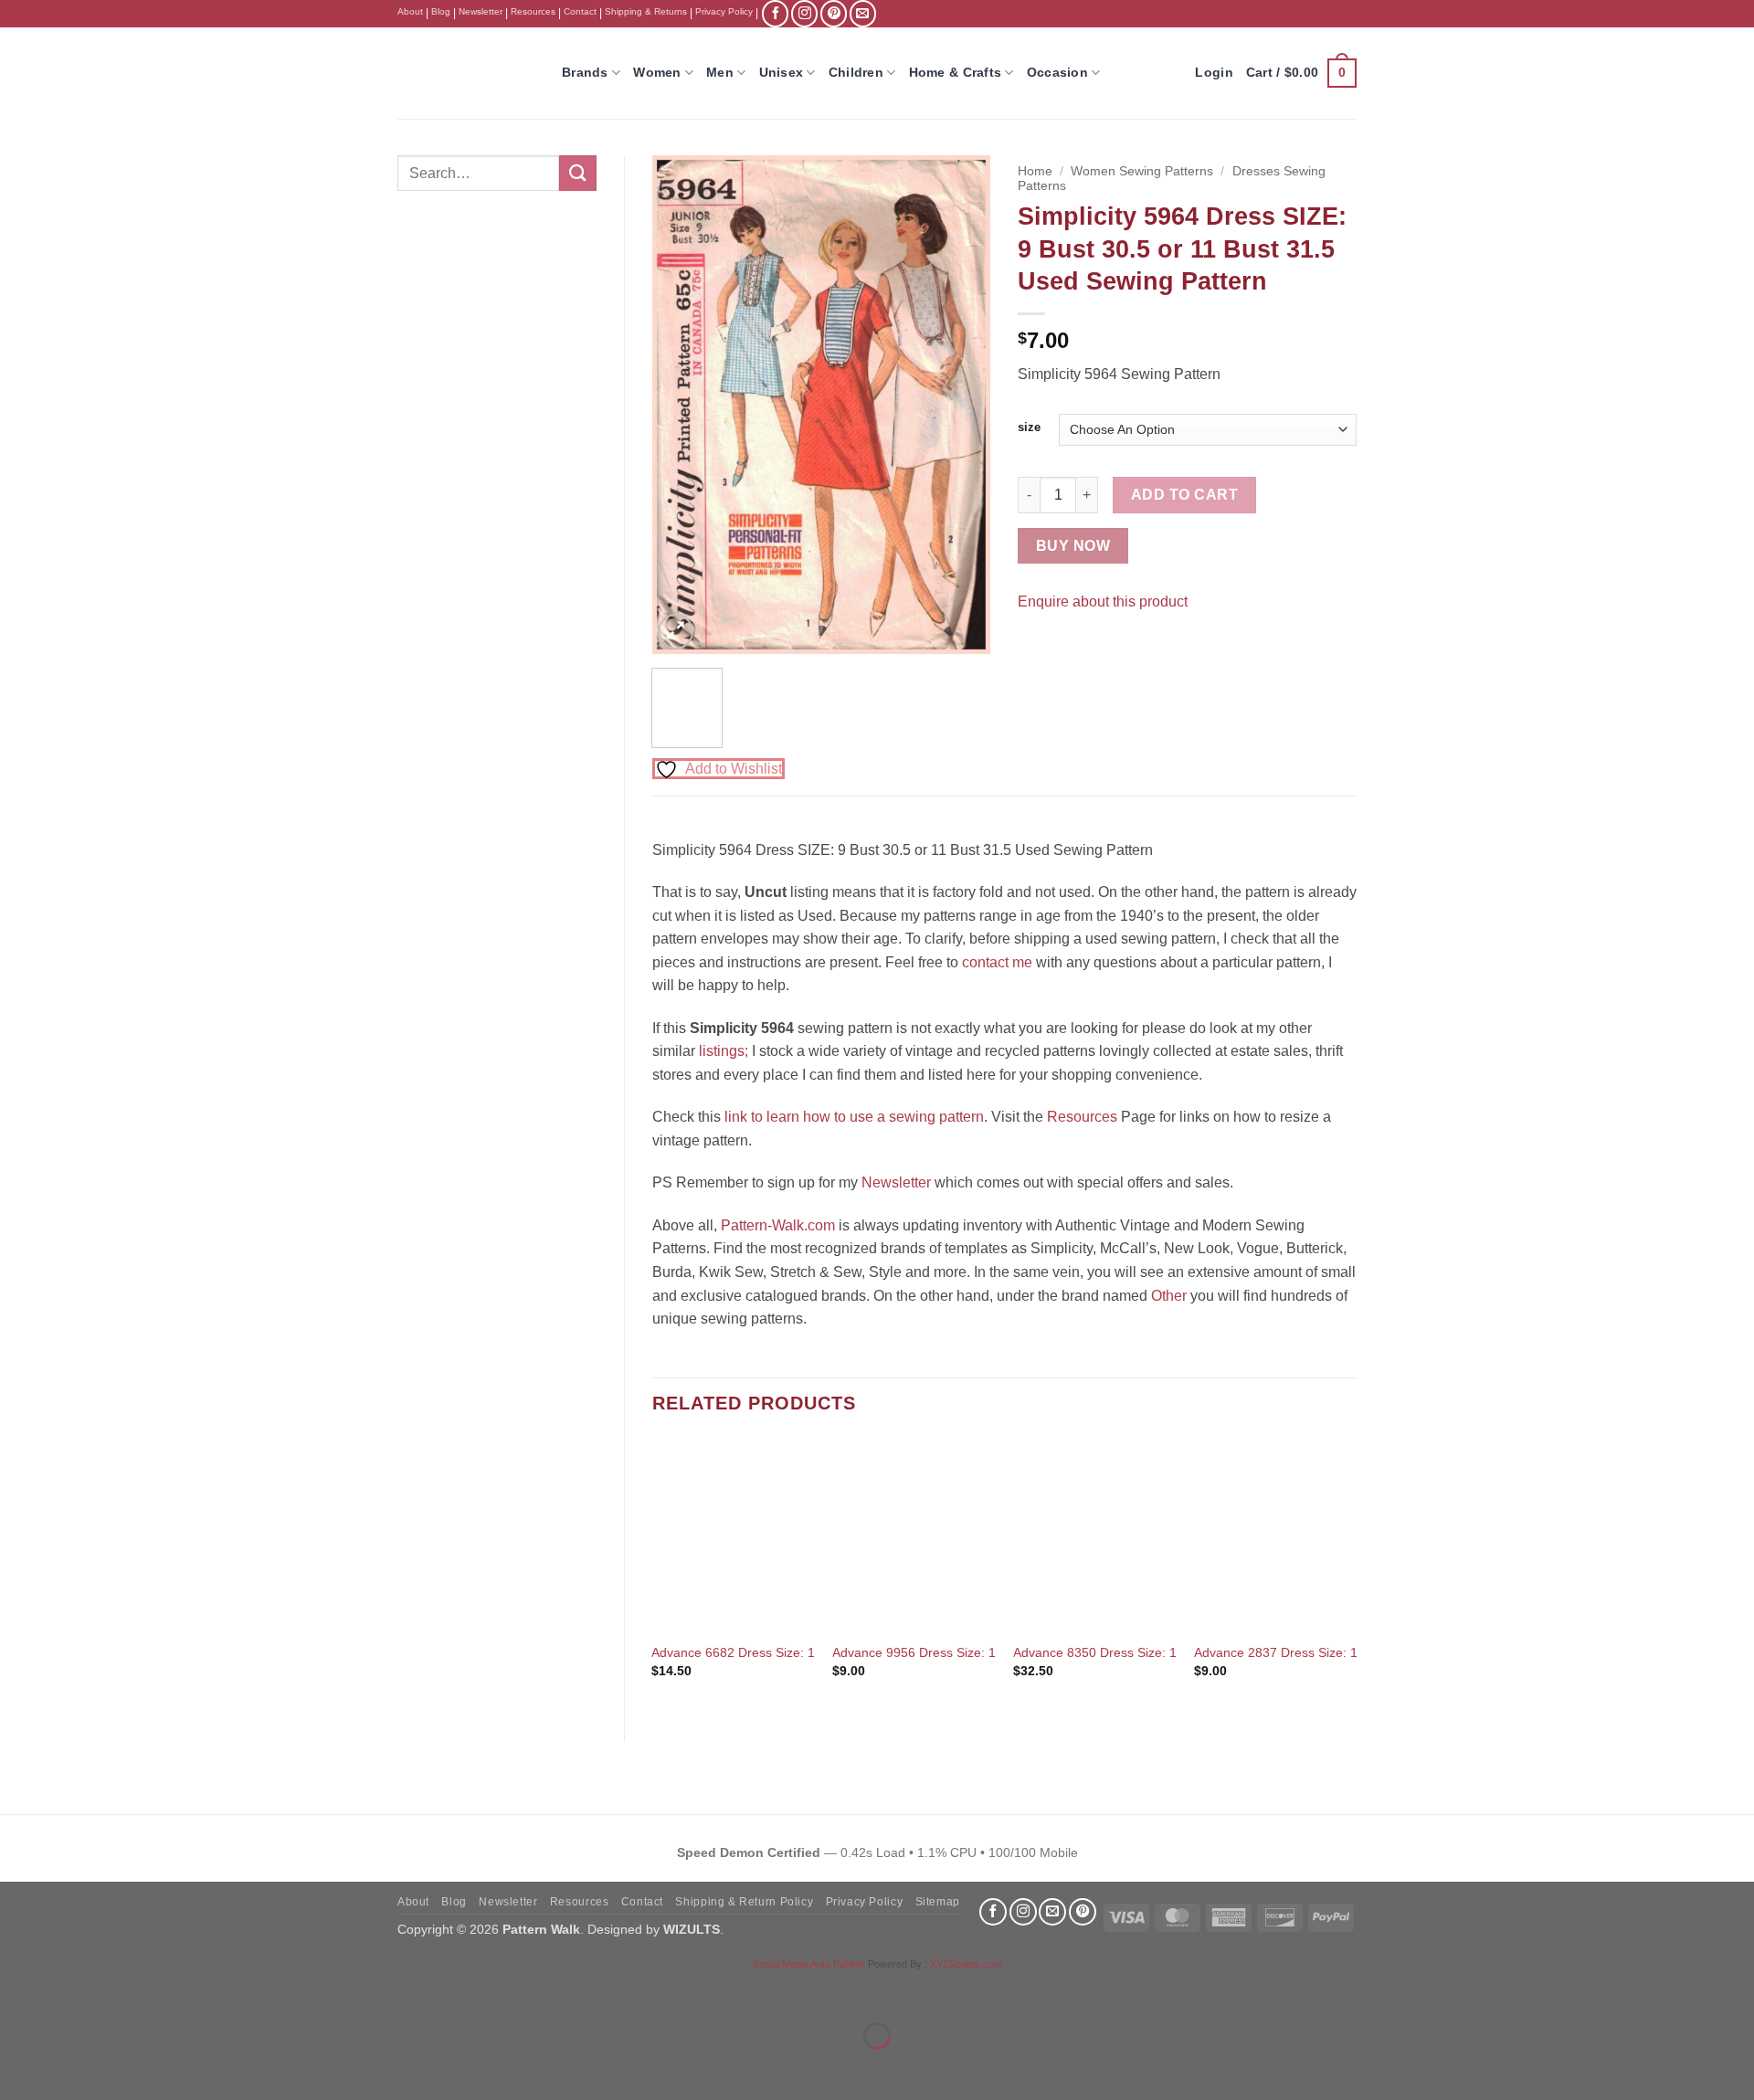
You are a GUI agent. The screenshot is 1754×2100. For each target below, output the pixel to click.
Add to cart (1184, 495)
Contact (580, 11)
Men (720, 72)
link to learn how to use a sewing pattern (854, 1117)
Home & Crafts (956, 72)
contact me (997, 962)
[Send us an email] (863, 13)
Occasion (1057, 72)
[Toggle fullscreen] (72, 1991)
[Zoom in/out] (18, 1991)
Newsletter (481, 11)
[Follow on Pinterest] (834, 13)
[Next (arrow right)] (72, 2068)
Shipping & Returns (646, 11)
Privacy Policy (724, 11)
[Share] (125, 1991)
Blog (441, 11)
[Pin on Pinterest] (1067, 646)
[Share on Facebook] (1035, 646)
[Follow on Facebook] (775, 13)
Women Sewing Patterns (1142, 171)
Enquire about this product (1103, 602)
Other (1169, 1296)
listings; (724, 1051)
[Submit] (577, 173)
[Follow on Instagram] (804, 13)
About (410, 11)
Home (1035, 171)
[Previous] (682, 404)
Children (856, 72)
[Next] (961, 404)
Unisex (782, 72)
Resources (533, 11)
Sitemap (938, 1902)
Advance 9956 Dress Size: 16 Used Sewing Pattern (980, 1652)
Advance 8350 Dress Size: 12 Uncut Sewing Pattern (1163, 1652)
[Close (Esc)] (179, 1991)
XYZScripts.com (966, 1964)
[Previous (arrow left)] (18, 2068)
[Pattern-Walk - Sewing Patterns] (466, 73)
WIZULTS (692, 1929)
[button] (1301, 73)
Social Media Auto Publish (809, 1964)
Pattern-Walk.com (778, 1225)
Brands (585, 72)
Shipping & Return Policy (744, 1902)
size (1029, 427)
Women (657, 72)
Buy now (1073, 546)
